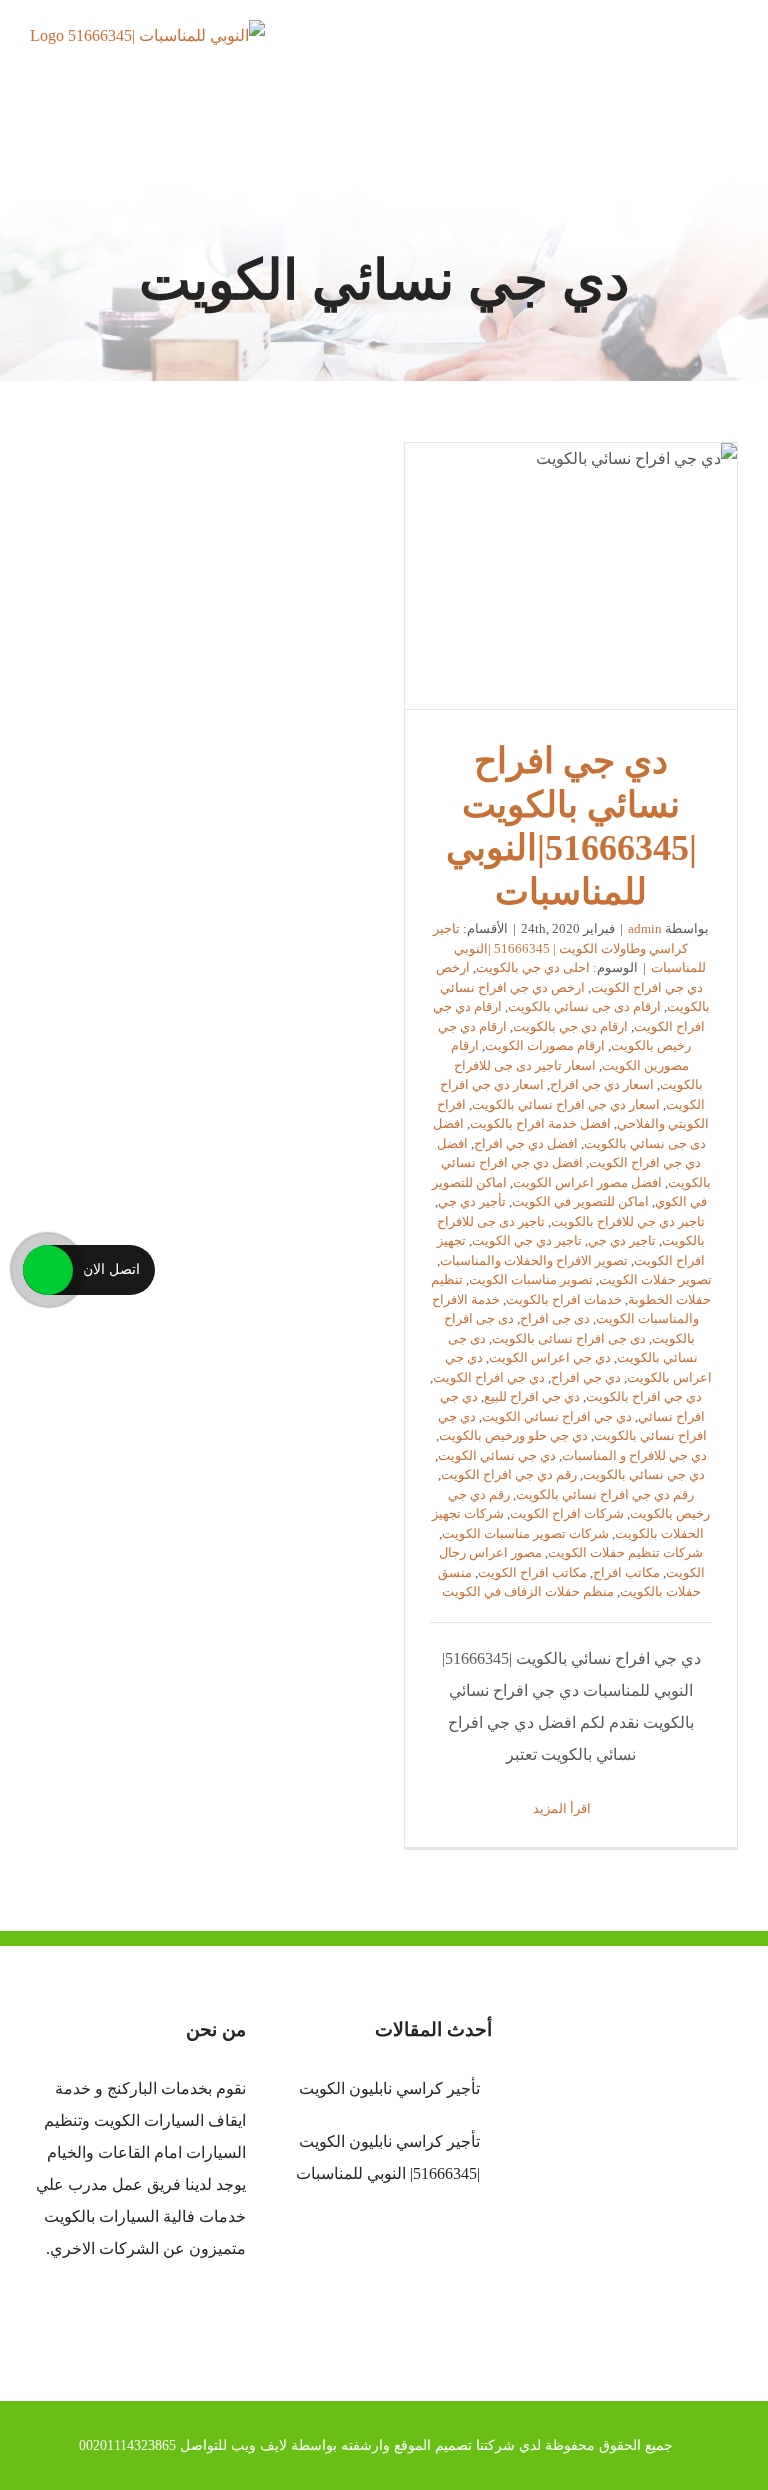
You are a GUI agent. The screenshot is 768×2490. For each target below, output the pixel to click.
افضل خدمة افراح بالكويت (540, 1123)
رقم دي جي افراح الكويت (509, 1474)
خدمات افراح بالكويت (564, 1299)
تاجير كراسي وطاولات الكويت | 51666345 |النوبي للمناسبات (569, 948)
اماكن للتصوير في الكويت (580, 1201)
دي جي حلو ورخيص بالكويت (513, 1435)
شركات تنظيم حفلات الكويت (625, 1552)
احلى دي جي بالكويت (533, 967)
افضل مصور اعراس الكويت (587, 1182)
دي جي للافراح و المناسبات (634, 1455)
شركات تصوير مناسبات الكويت (525, 1533)
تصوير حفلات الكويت (655, 1279)
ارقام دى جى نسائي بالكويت (584, 1006)
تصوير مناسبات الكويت (531, 1279)
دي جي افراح (586, 1377)
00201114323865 (127, 2445)
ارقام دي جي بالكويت (570, 1026)
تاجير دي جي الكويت (527, 1240)
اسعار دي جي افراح (602, 1084)
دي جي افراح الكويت (489, 1377)
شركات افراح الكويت (567, 1513)
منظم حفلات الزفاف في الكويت (528, 1591)
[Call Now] (48, 1270)
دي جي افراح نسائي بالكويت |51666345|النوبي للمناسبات (571, 576)
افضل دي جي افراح (526, 1143)
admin (645, 928)
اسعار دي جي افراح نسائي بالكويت (566, 1104)
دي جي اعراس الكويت (550, 1357)
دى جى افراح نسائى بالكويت (569, 1338)
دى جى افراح (555, 1318)
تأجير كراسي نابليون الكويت (389, 2088)
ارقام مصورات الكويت (545, 1045)
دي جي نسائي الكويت (497, 1455)
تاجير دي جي (622, 1240)
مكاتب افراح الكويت (532, 1572)
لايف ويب (259, 2445)
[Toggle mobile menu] (730, 55)
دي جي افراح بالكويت (644, 1396)
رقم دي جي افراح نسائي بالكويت (605, 1494)
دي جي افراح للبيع (532, 1396)
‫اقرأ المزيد (563, 1808)
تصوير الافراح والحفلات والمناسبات (534, 1260)
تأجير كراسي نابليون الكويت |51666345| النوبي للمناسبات (388, 2157)
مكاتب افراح (626, 1572)
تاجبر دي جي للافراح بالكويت (628, 1221)
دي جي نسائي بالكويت (644, 1474)
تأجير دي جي (472, 1201)
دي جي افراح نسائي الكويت (557, 1416)
